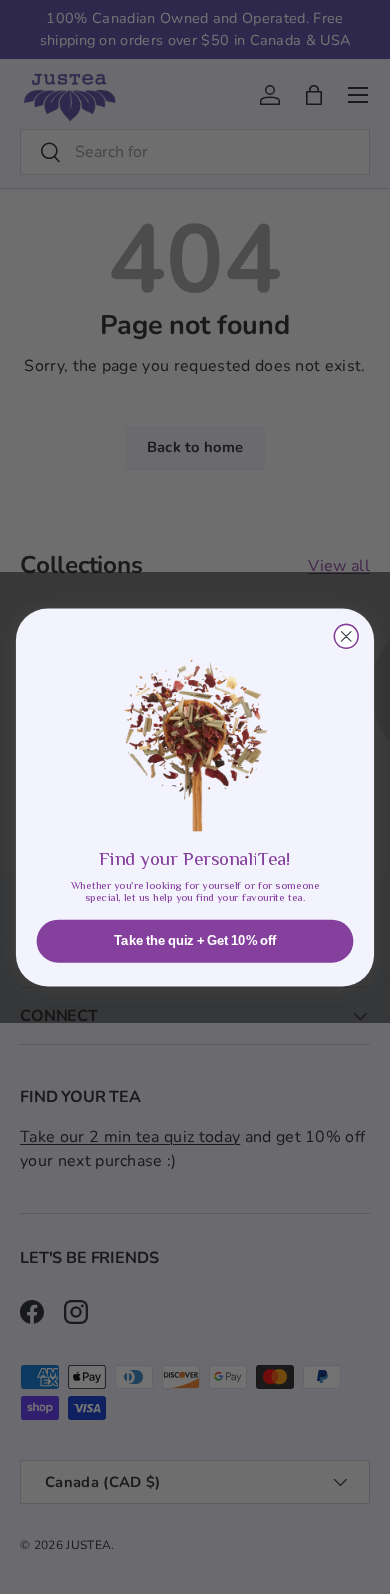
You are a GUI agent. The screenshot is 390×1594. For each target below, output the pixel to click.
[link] (195, 731)
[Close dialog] (346, 636)
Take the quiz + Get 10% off (195, 941)
